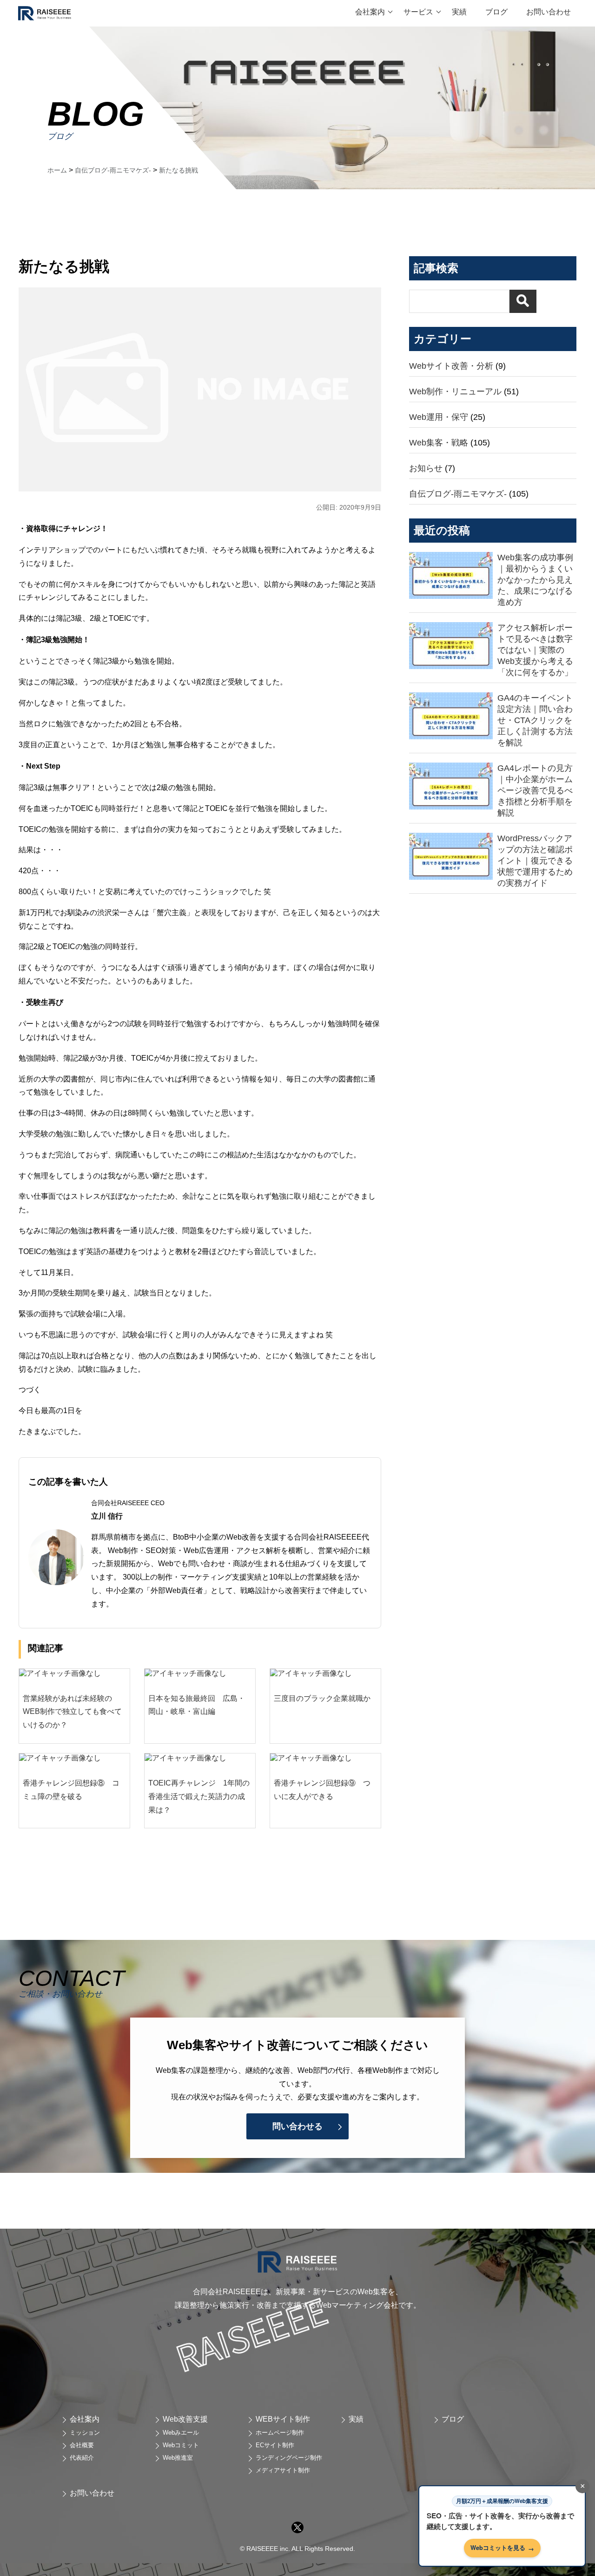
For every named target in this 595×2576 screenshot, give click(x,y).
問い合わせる (297, 2126)
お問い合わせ (549, 12)
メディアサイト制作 (283, 2470)
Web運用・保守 (439, 417)
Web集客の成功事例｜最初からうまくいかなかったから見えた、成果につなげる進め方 (535, 580)
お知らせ (426, 468)
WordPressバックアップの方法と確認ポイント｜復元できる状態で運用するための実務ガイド (535, 861)
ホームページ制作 (280, 2433)
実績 (459, 12)
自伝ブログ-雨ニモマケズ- (458, 494)
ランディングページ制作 (289, 2458)
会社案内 (370, 12)
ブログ (496, 12)
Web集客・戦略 (439, 443)
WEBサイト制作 (283, 2419)
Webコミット (181, 2445)
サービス (418, 12)
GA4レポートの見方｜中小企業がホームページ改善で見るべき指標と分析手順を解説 (535, 790)
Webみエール (181, 2433)
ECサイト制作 (275, 2445)
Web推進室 (178, 2458)
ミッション (85, 2433)
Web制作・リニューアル (455, 392)
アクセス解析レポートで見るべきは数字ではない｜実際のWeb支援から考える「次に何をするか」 (535, 650)
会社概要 (82, 2445)
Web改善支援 (185, 2419)
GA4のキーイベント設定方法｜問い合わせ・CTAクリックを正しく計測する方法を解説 (535, 720)
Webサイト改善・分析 (451, 366)
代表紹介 (82, 2458)
